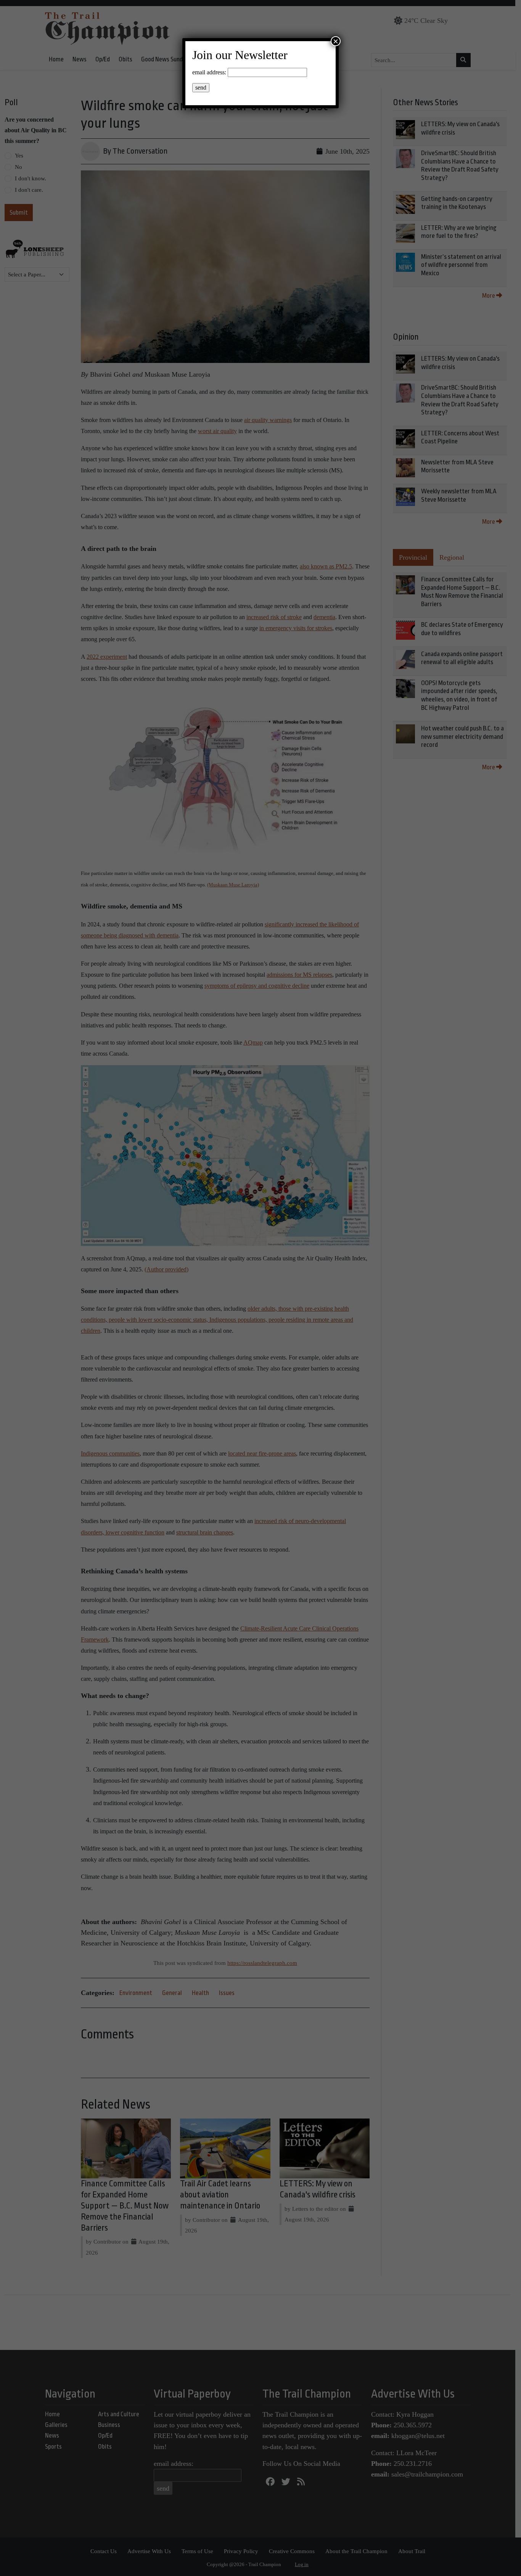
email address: (209, 72)
